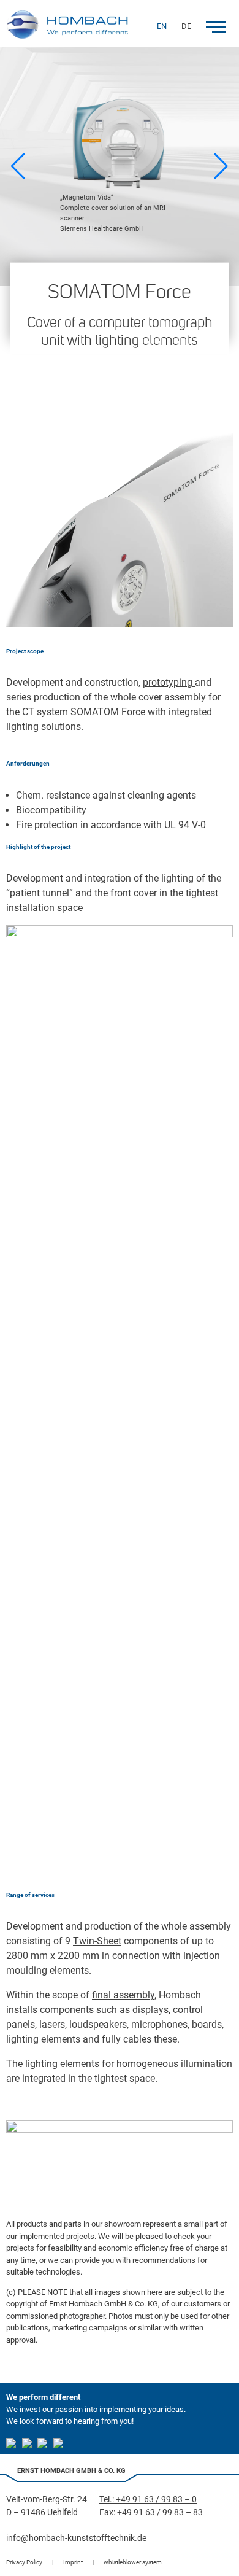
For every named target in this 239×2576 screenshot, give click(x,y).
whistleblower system (133, 2562)
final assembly (123, 1995)
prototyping (169, 682)
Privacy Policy (24, 2562)
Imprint (73, 2562)
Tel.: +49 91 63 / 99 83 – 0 (148, 2499)
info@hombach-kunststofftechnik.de (76, 2538)
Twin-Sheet (97, 1941)
